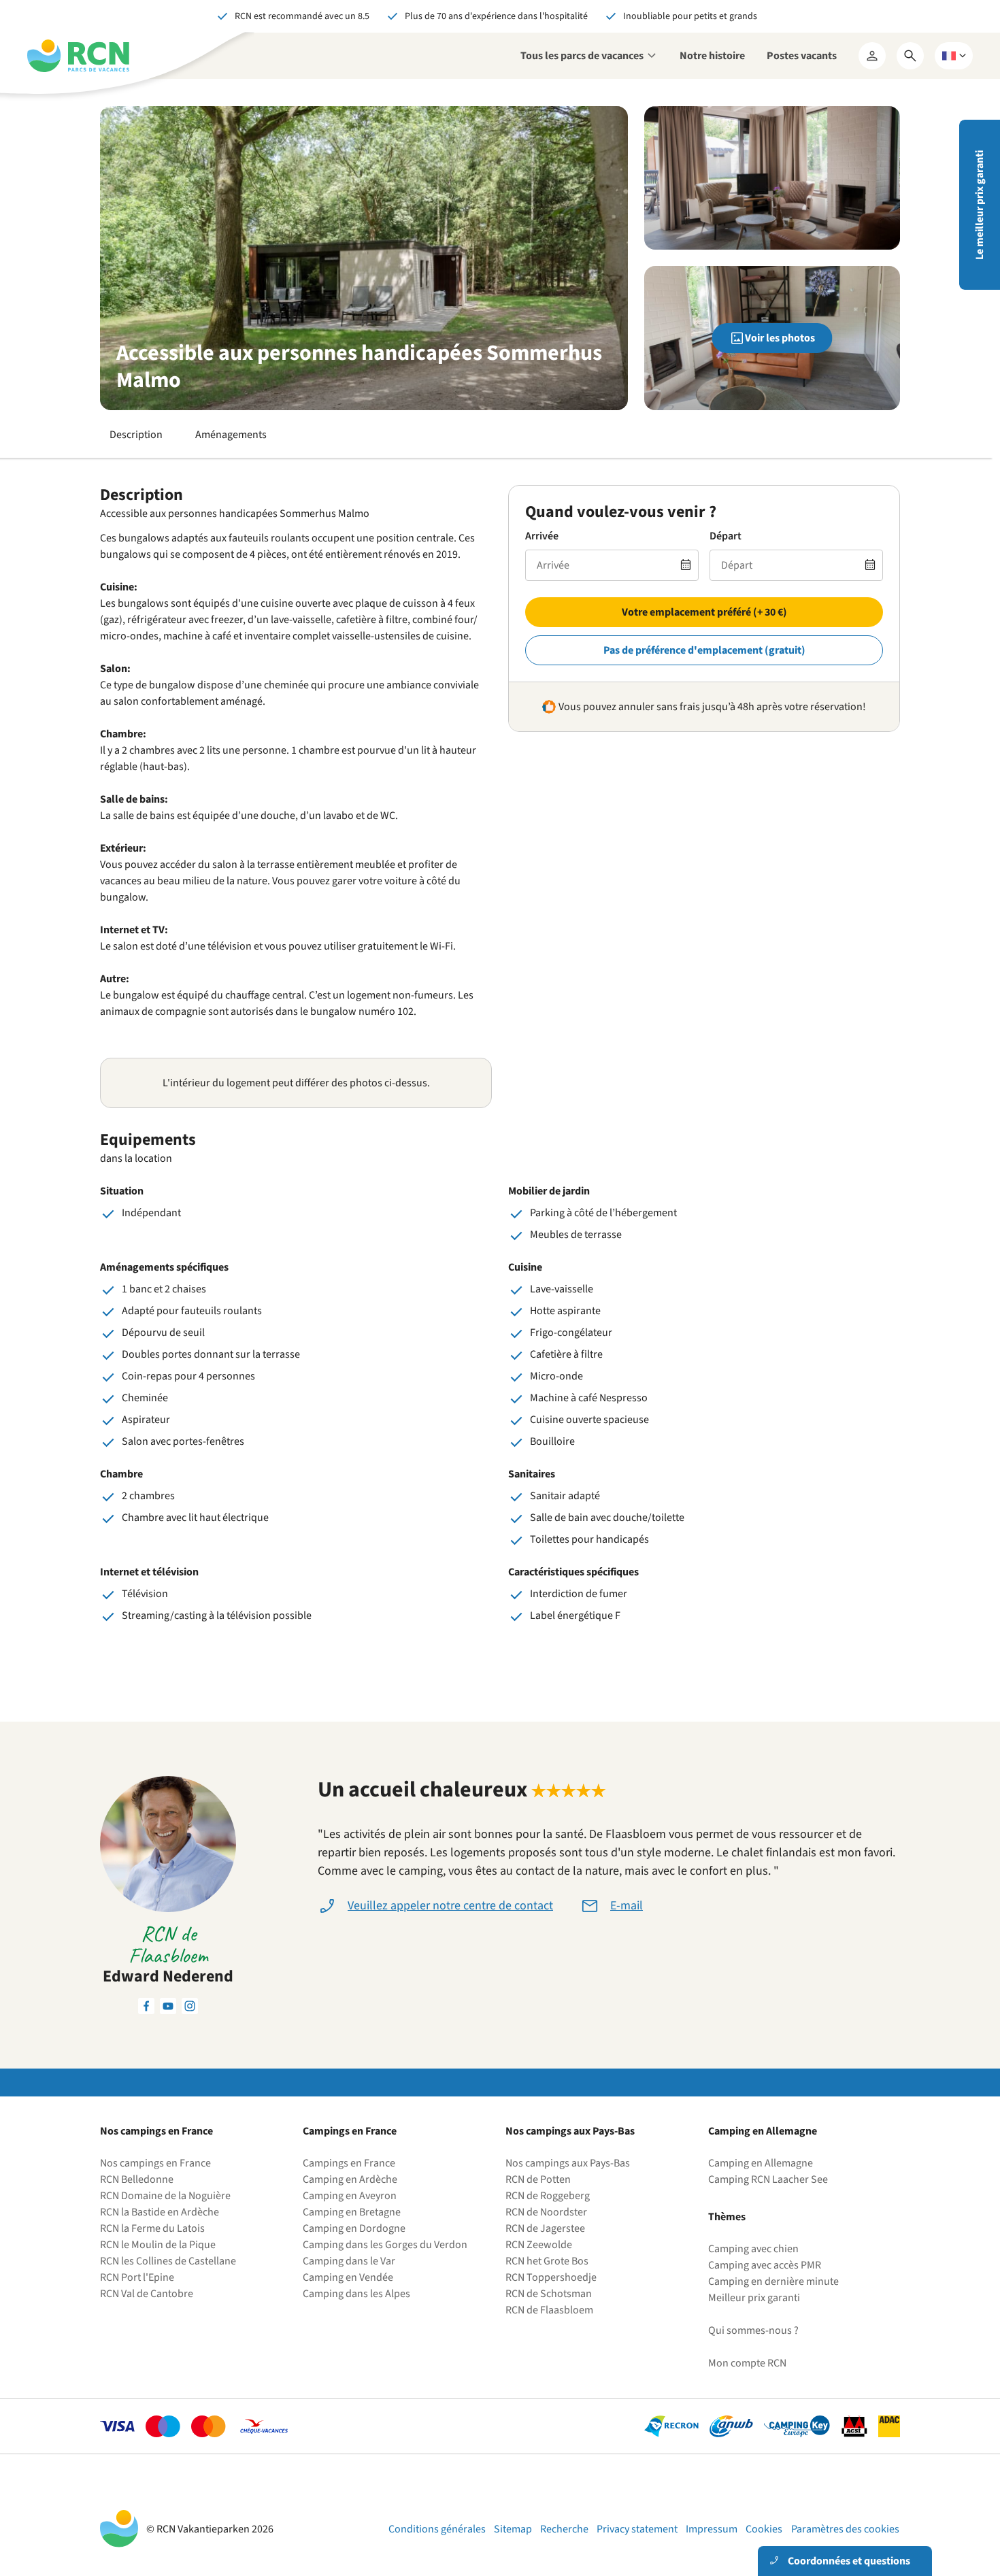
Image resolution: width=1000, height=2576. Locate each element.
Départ (726, 536)
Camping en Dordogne (354, 2228)
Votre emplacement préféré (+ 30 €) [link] (704, 612)
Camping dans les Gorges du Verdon (385, 2245)
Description (136, 435)
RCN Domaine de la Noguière (165, 2196)
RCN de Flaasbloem (549, 2310)
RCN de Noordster (546, 2212)
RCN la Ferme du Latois (152, 2228)
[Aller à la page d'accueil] (78, 56)
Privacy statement (637, 2529)
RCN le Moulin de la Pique (158, 2245)
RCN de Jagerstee (545, 2228)
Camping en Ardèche (350, 2179)
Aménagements (231, 435)
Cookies (764, 2529)
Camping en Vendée (348, 2277)
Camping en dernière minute (773, 2281)
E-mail (627, 1906)
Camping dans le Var (349, 2261)
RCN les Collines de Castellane (168, 2261)
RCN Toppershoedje (551, 2277)
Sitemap (513, 2529)
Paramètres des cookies (845, 2529)
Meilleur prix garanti (754, 2298)
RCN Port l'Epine (137, 2277)
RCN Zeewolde (539, 2245)
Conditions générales (437, 2529)
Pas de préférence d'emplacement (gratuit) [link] (704, 650)
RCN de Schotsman (549, 2294)
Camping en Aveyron (350, 2196)
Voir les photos (780, 338)
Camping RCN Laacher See (768, 2179)
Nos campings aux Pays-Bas (568, 2163)
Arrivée (542, 536)
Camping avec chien (753, 2249)
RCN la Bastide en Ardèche (160, 2212)
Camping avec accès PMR (765, 2265)
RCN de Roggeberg (548, 2196)
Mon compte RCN (747, 2363)
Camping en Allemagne (761, 2163)
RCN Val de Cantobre (147, 2294)
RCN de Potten (538, 2179)
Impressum (712, 2529)
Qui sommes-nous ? (753, 2330)
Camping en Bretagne (352, 2212)
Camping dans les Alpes (356, 2294)
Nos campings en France (155, 2163)
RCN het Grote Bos (547, 2261)
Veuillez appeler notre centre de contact (450, 1906)
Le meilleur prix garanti (980, 205)
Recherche (564, 2529)
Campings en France (349, 2163)
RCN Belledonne (137, 2179)
